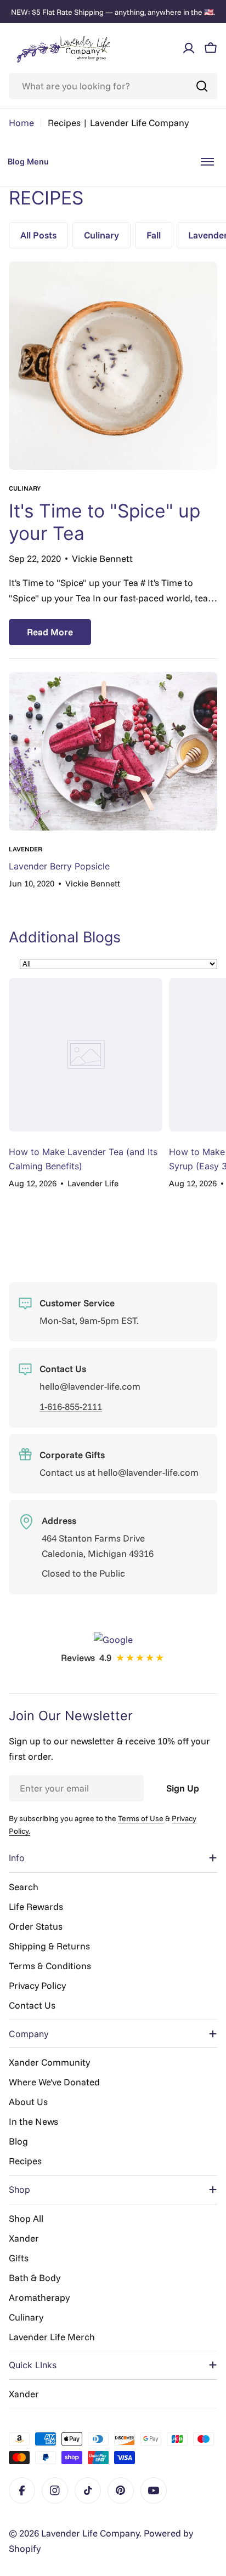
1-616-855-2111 (71, 1406)
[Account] (189, 48)
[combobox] (113, 86)
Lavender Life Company (90, 2533)
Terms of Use (141, 1818)
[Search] (202, 86)
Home (21, 123)
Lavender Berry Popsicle (59, 866)
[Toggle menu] (207, 162)
